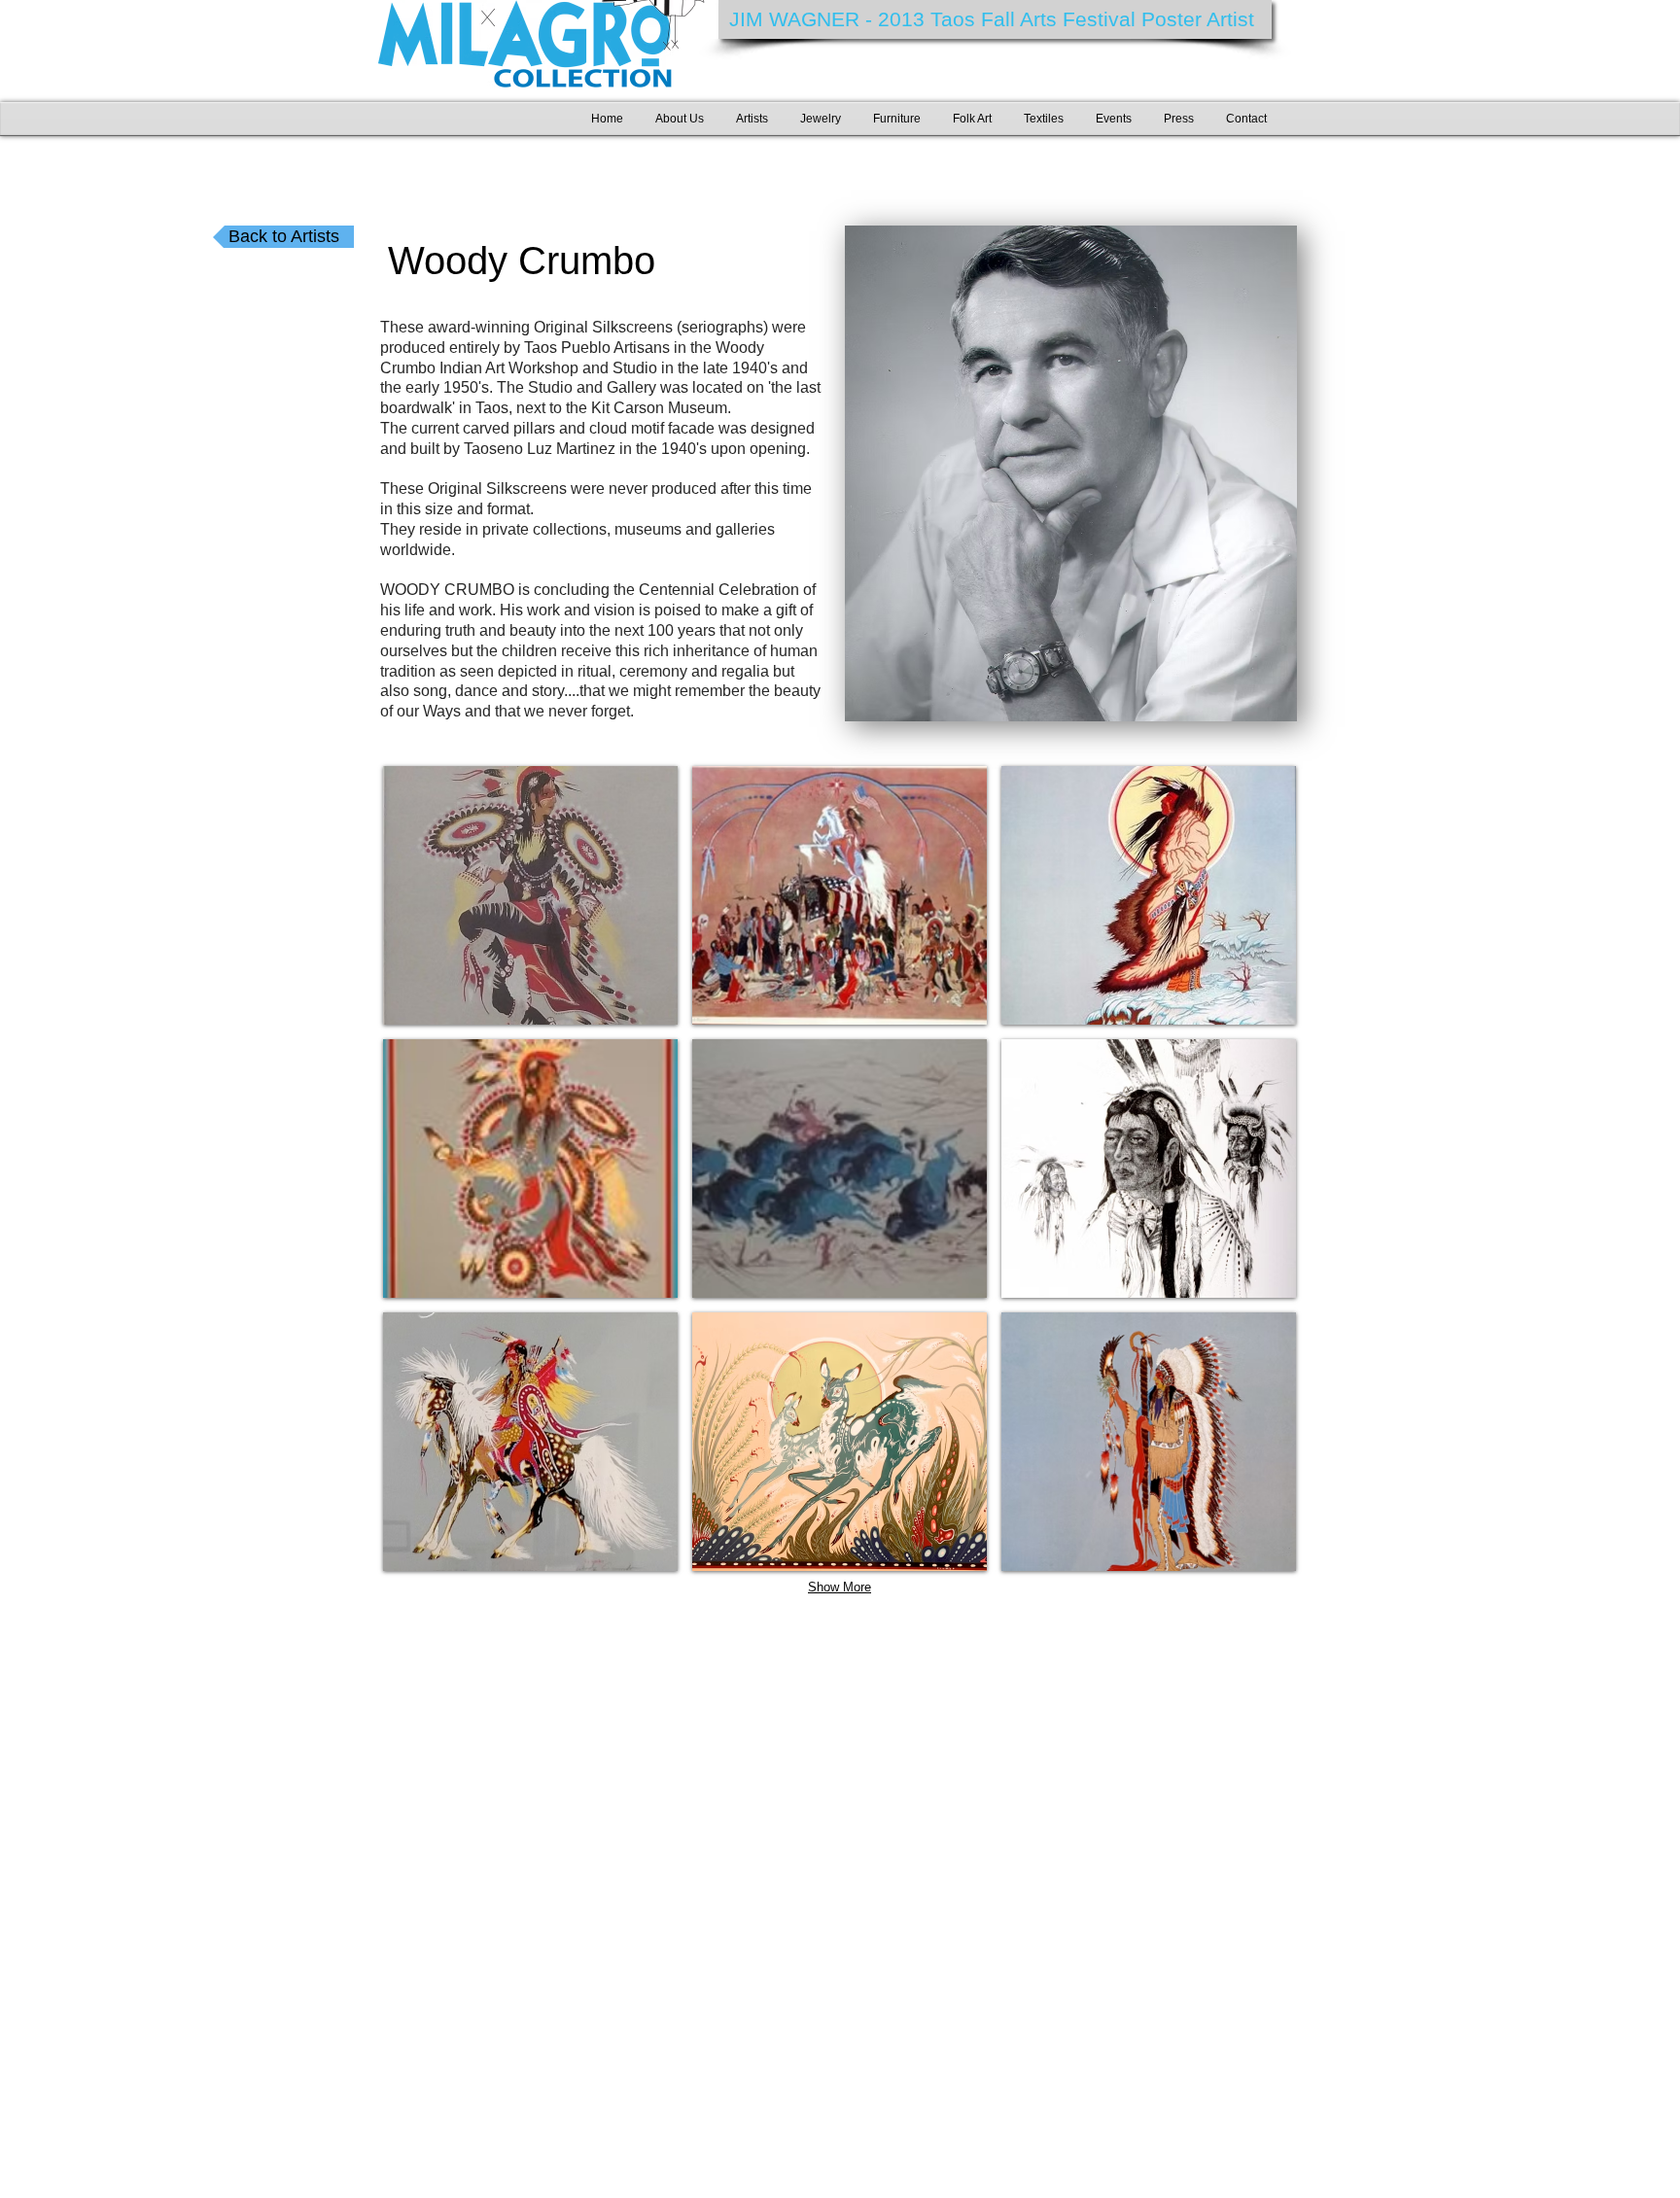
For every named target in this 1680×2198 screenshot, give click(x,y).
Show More (840, 1587)
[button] (530, 895)
